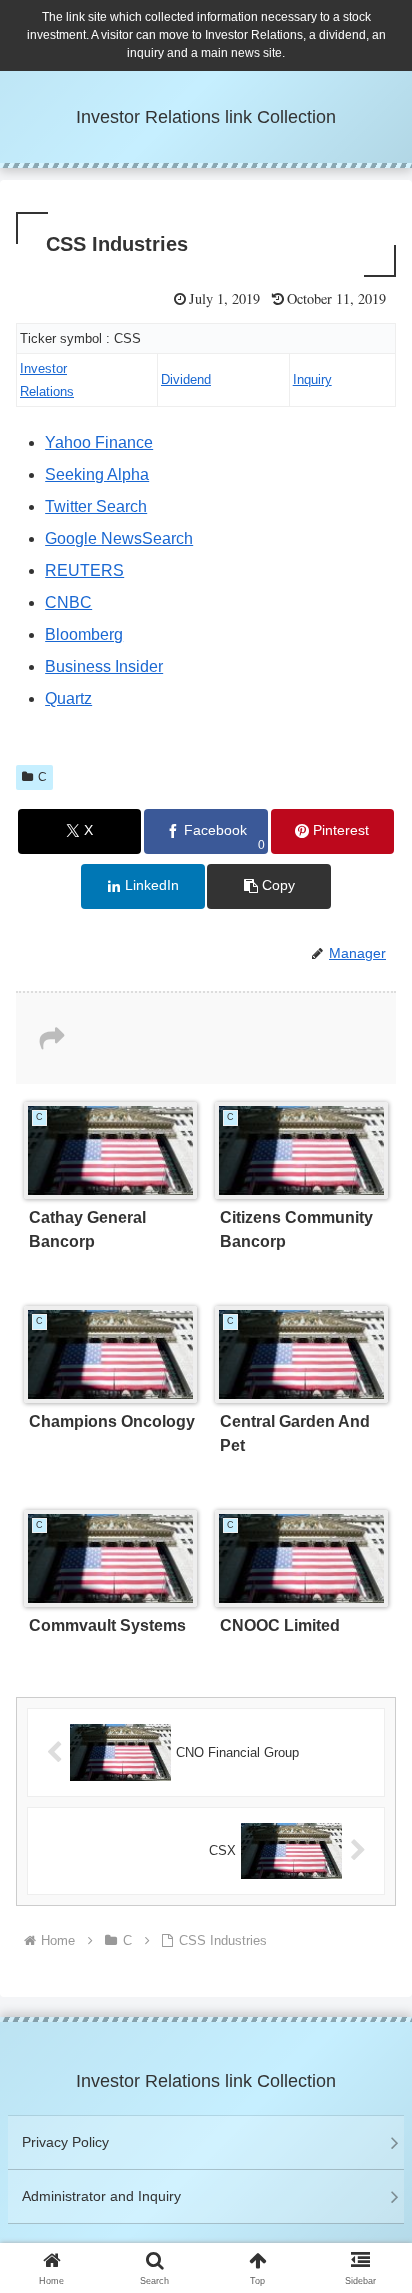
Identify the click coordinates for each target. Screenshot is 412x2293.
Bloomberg (84, 634)
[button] (269, 886)
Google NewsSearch (119, 538)
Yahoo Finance (99, 442)
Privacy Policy (65, 2142)
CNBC (68, 602)
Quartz (68, 698)
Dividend (186, 379)
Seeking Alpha (97, 474)
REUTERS (84, 570)
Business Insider (104, 666)
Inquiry (312, 379)
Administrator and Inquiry (101, 2196)
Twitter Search (96, 506)
